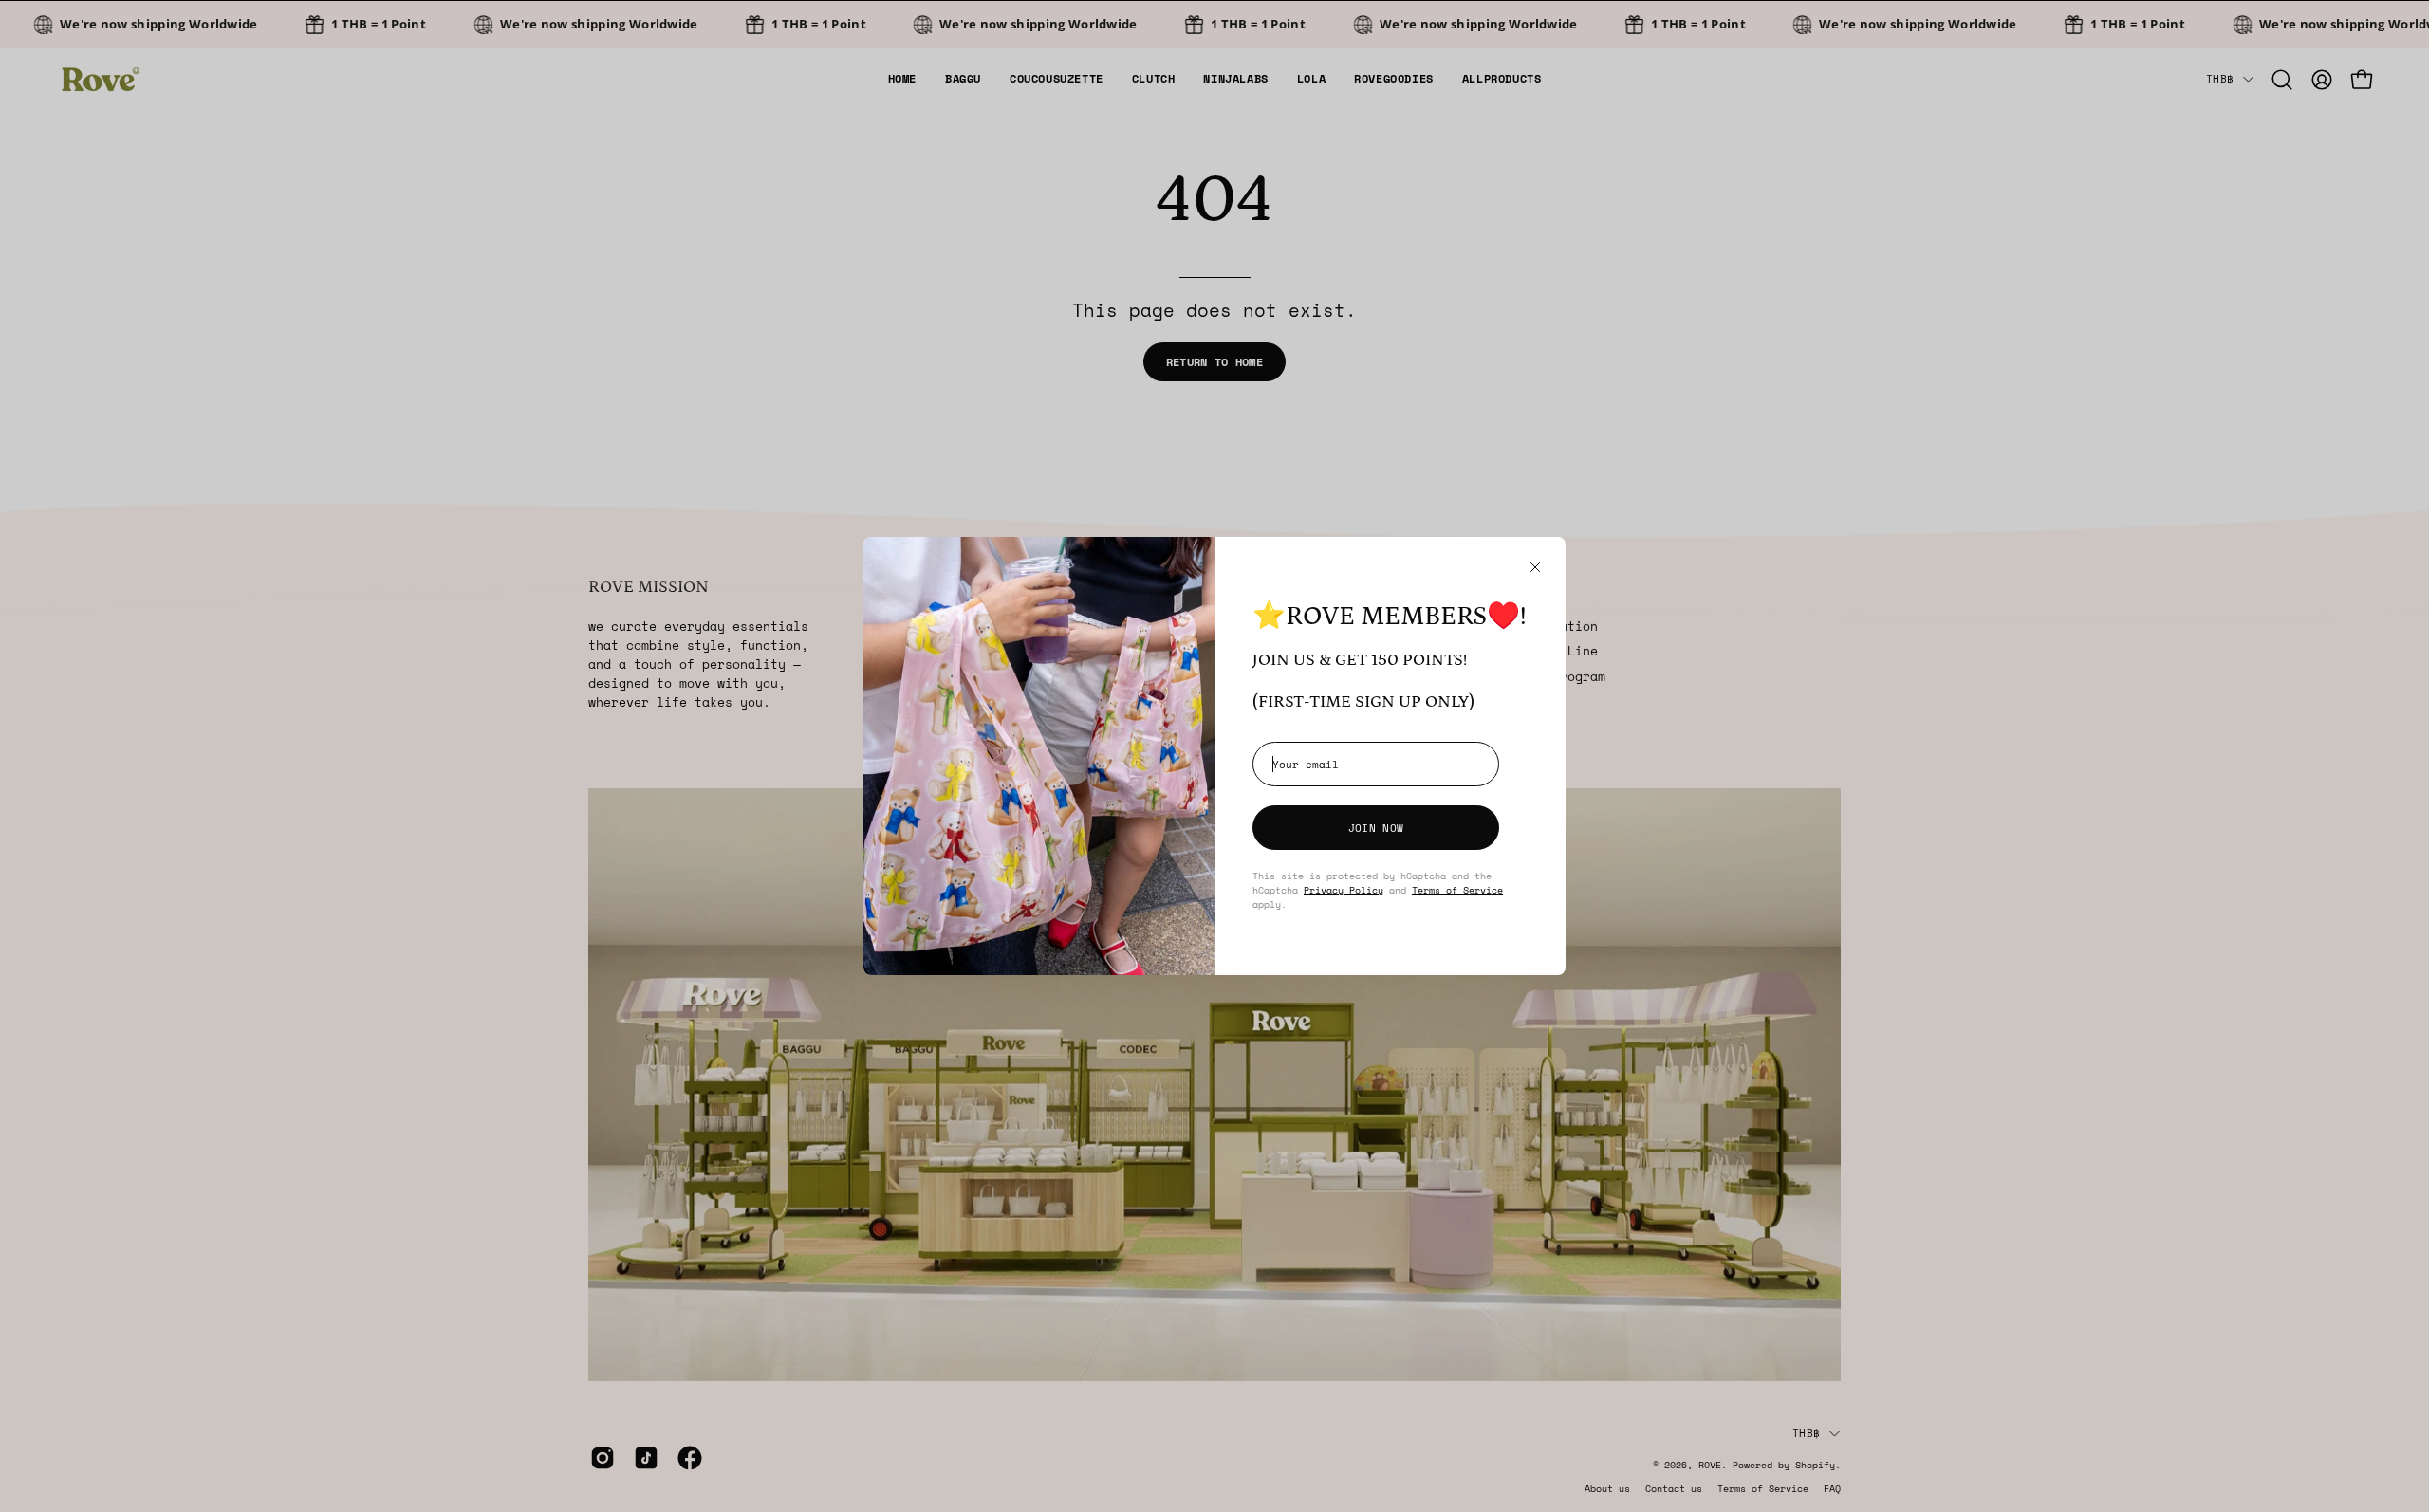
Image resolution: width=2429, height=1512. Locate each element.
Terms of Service (1457, 890)
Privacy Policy (1344, 890)
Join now (1376, 828)
